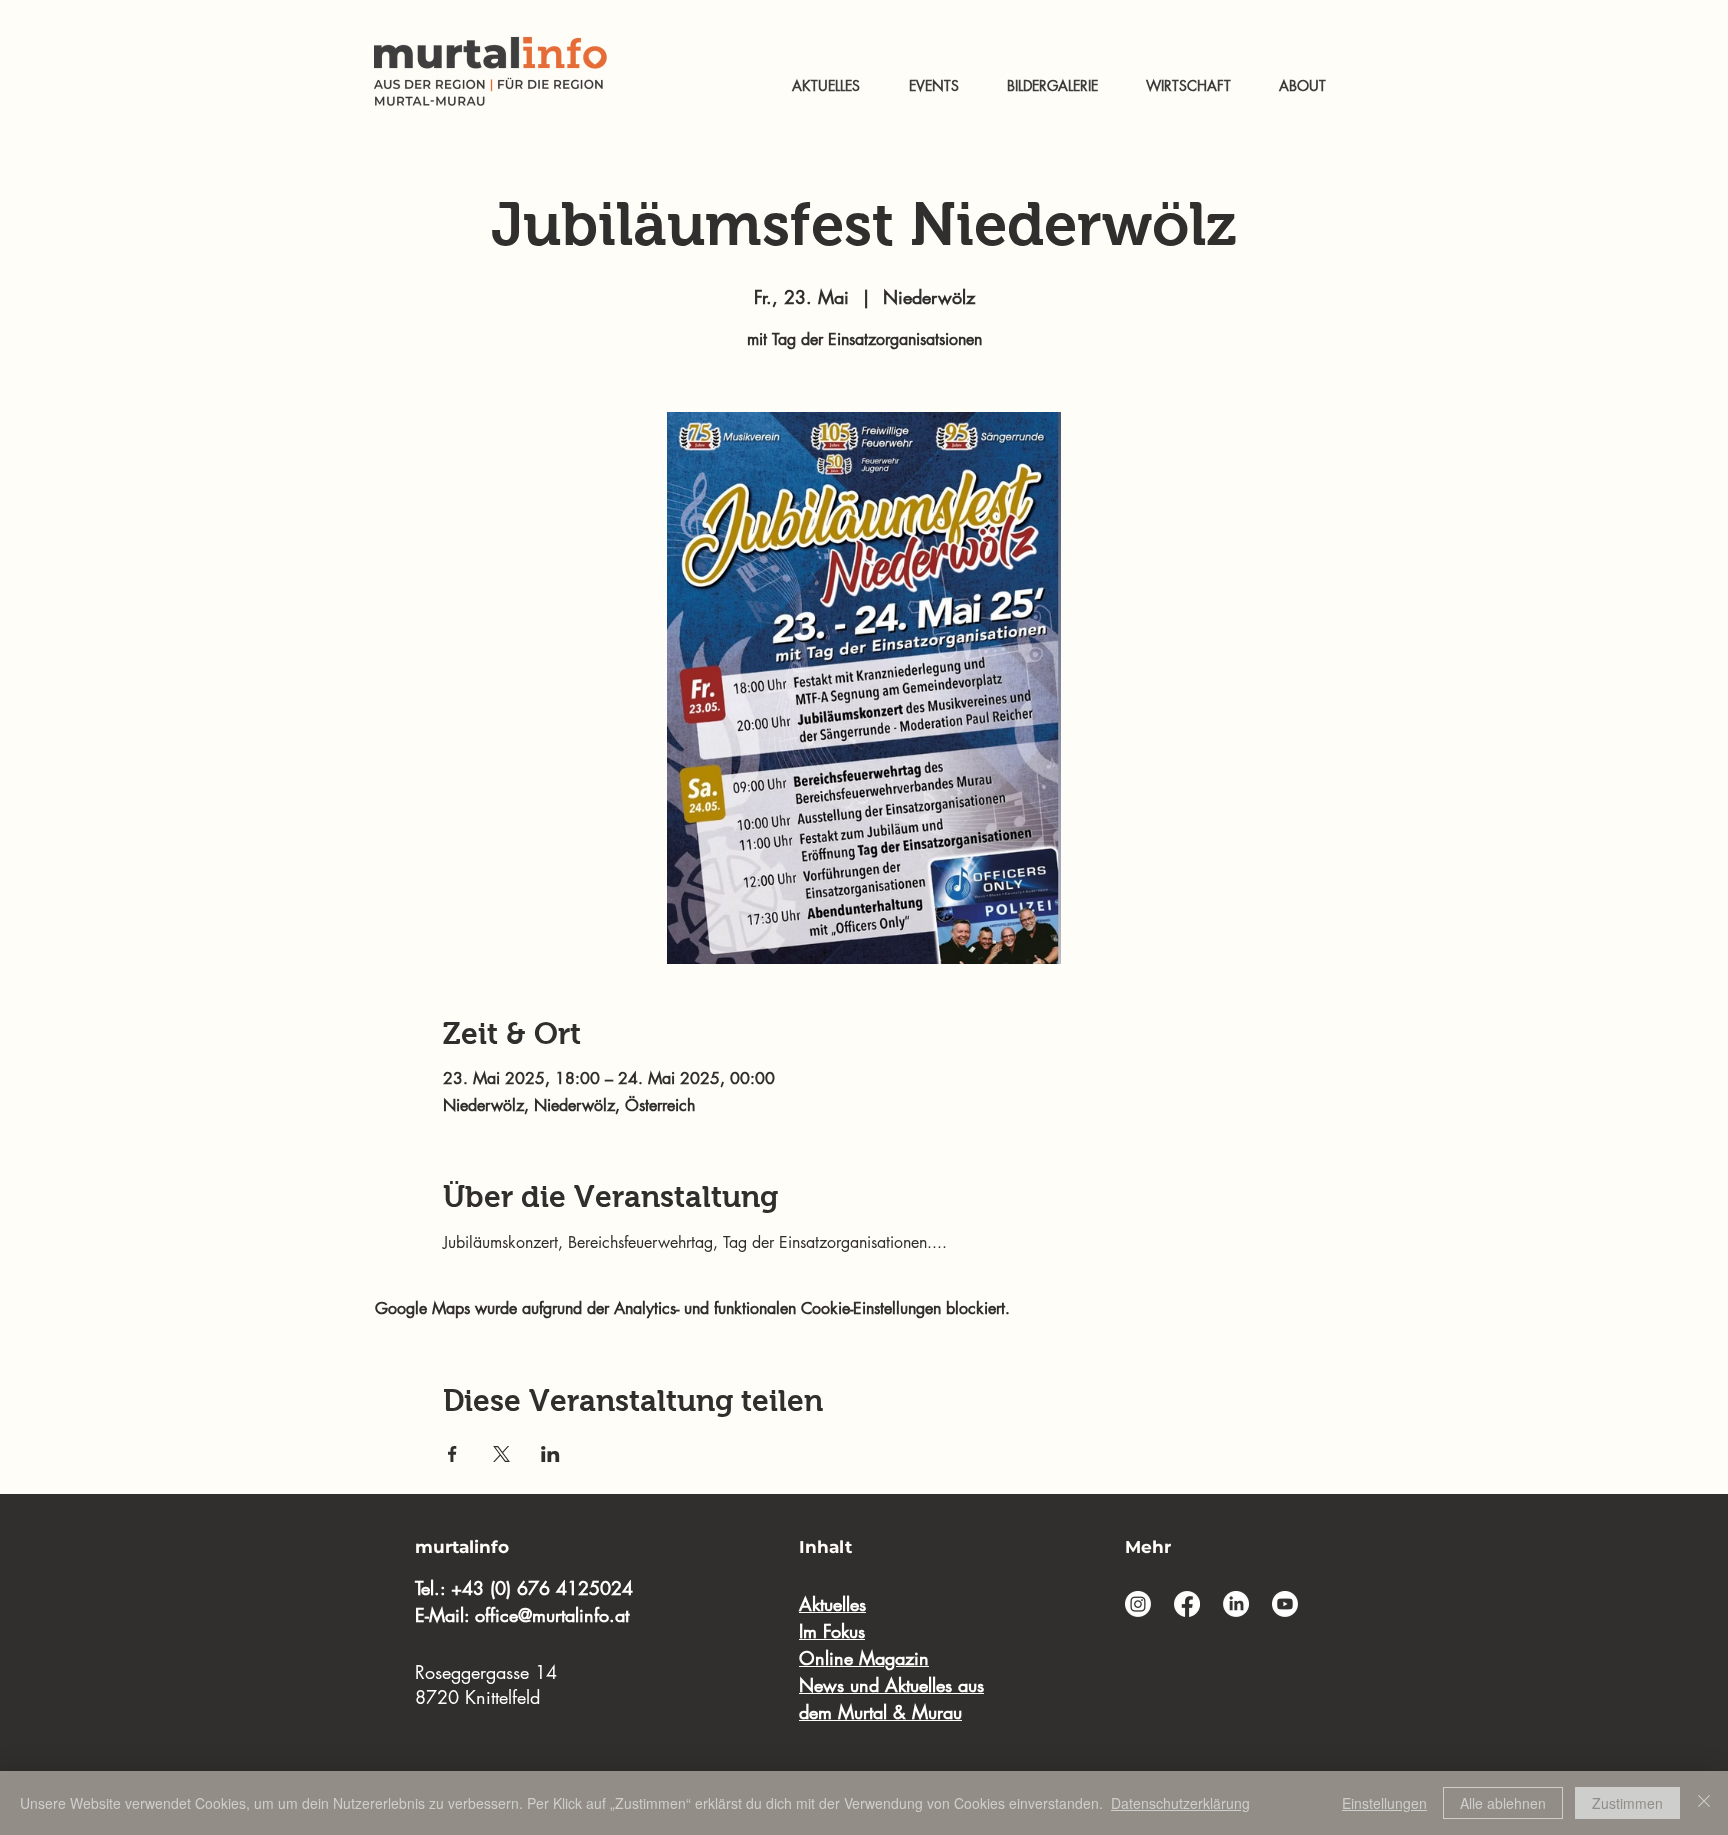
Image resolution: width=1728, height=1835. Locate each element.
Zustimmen (1627, 1803)
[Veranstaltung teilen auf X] (501, 1454)
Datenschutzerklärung (1180, 1803)
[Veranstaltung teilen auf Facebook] (452, 1454)
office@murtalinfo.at (552, 1615)
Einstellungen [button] (1384, 1803)
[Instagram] (1138, 1604)
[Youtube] (1285, 1604)
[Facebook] (1187, 1604)
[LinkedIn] (1236, 1604)
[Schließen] (1704, 1803)
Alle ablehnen (1503, 1803)
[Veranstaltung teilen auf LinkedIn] (550, 1454)
